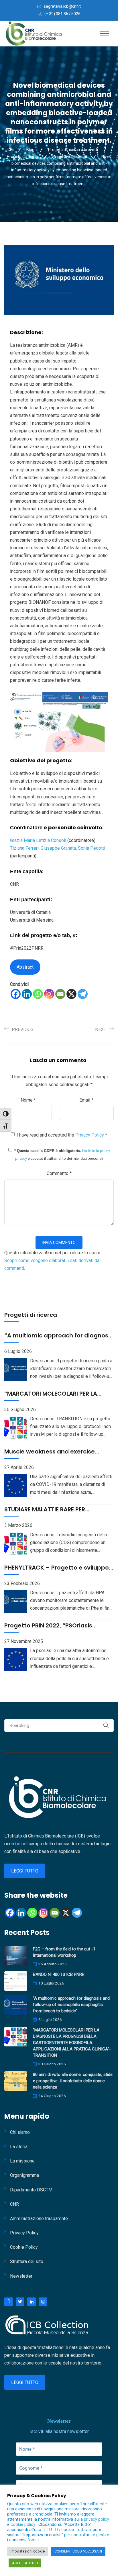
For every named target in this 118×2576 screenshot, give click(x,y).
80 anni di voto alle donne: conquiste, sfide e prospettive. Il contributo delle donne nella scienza (73, 2081)
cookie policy (23, 2524)
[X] (71, 994)
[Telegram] (83, 994)
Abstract (25, 967)
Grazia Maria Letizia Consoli (38, 840)
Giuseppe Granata (58, 848)
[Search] (106, 1725)
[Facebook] (16, 994)
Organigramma (24, 2175)
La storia (19, 2147)
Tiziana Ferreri (24, 848)
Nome (28, 1100)
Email (86, 1100)
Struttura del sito (27, 2261)
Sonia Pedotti (92, 848)
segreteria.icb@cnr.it (62, 6)
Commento (59, 1173)
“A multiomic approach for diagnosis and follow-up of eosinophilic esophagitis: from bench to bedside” (71, 2005)
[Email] (60, 994)
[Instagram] (49, 994)
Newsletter (21, 2276)
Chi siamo (20, 2132)
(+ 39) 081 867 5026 (62, 14)
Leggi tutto (25, 1871)
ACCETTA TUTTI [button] (25, 2563)
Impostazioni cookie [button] (28, 2551)
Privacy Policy (90, 1135)
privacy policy (97, 2519)
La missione (22, 2161)
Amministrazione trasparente (39, 2219)
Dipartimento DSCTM (31, 2190)
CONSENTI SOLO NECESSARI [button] (78, 2551)
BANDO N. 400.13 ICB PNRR (59, 1974)
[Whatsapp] (38, 994)
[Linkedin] (27, 994)
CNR (14, 2204)
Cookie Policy (24, 2247)
